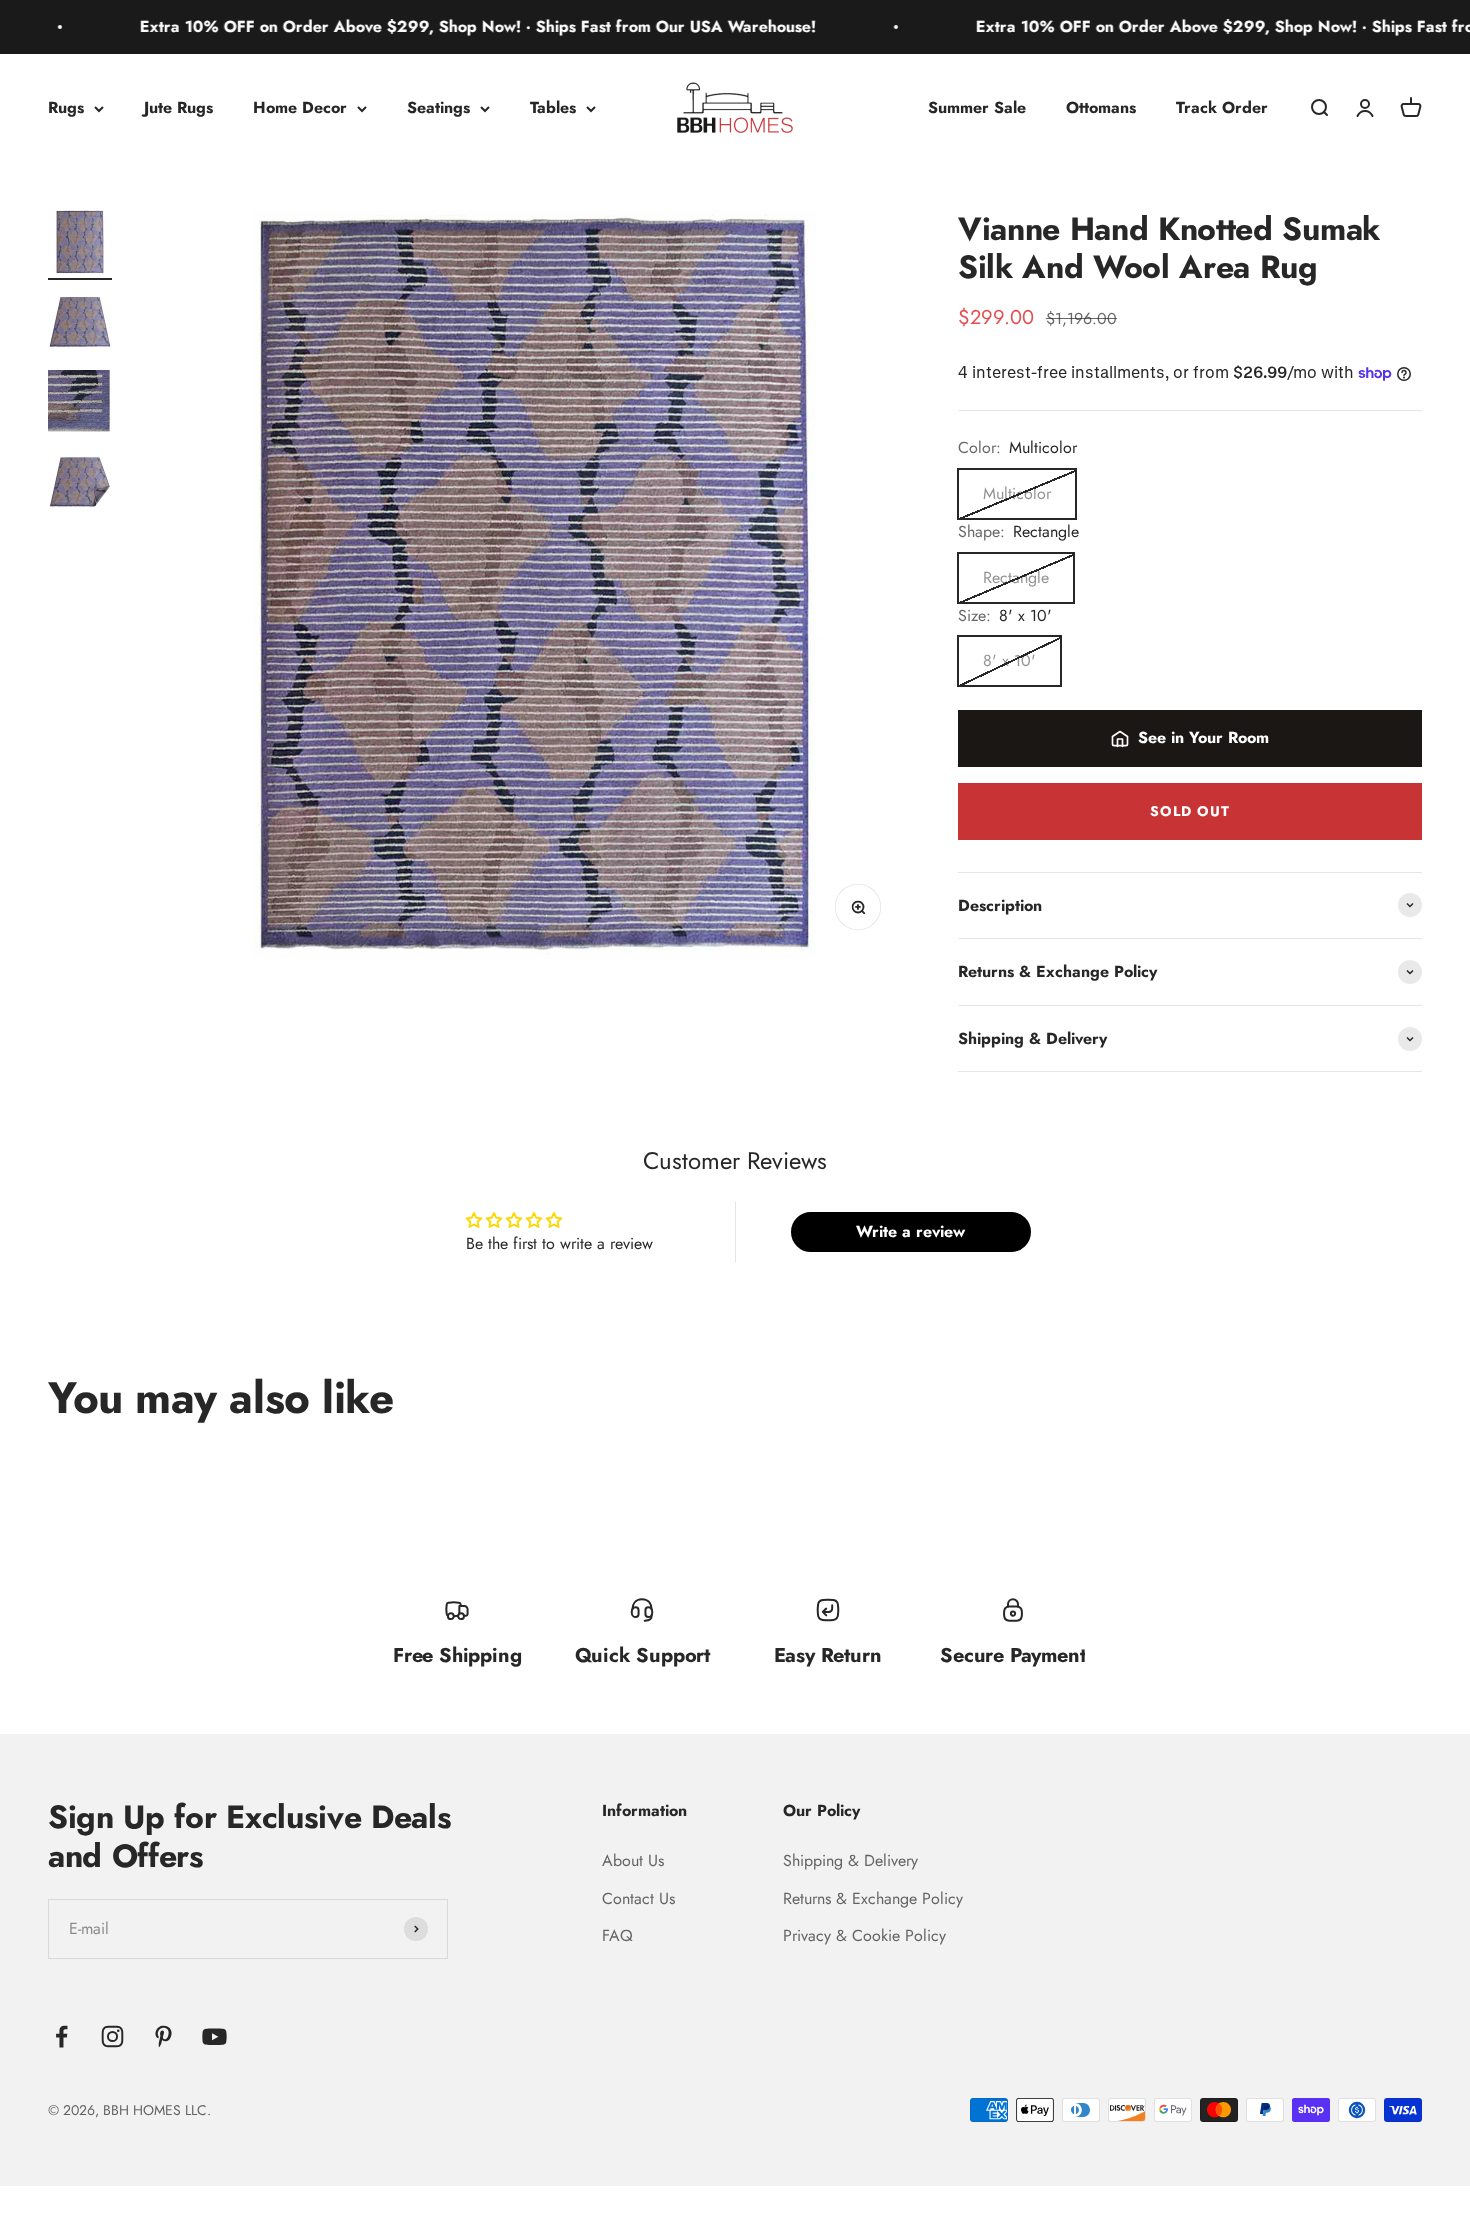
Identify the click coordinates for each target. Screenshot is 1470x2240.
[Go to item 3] (80, 405)
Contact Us (638, 1898)
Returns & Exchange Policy (873, 1898)
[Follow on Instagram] (112, 2036)
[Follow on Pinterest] (163, 2036)
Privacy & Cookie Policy (864, 1935)
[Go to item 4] (80, 485)
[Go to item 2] (80, 325)
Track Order (1222, 107)
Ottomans (1101, 107)
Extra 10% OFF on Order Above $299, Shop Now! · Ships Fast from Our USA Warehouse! (420, 26)
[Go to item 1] (80, 245)
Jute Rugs (178, 107)
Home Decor (300, 107)
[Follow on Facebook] (61, 2036)
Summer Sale (977, 107)
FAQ (617, 1935)
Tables (553, 107)
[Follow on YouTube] (214, 2036)
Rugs (66, 107)
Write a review (910, 1231)
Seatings (438, 107)
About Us (633, 1860)
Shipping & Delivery (850, 1860)
